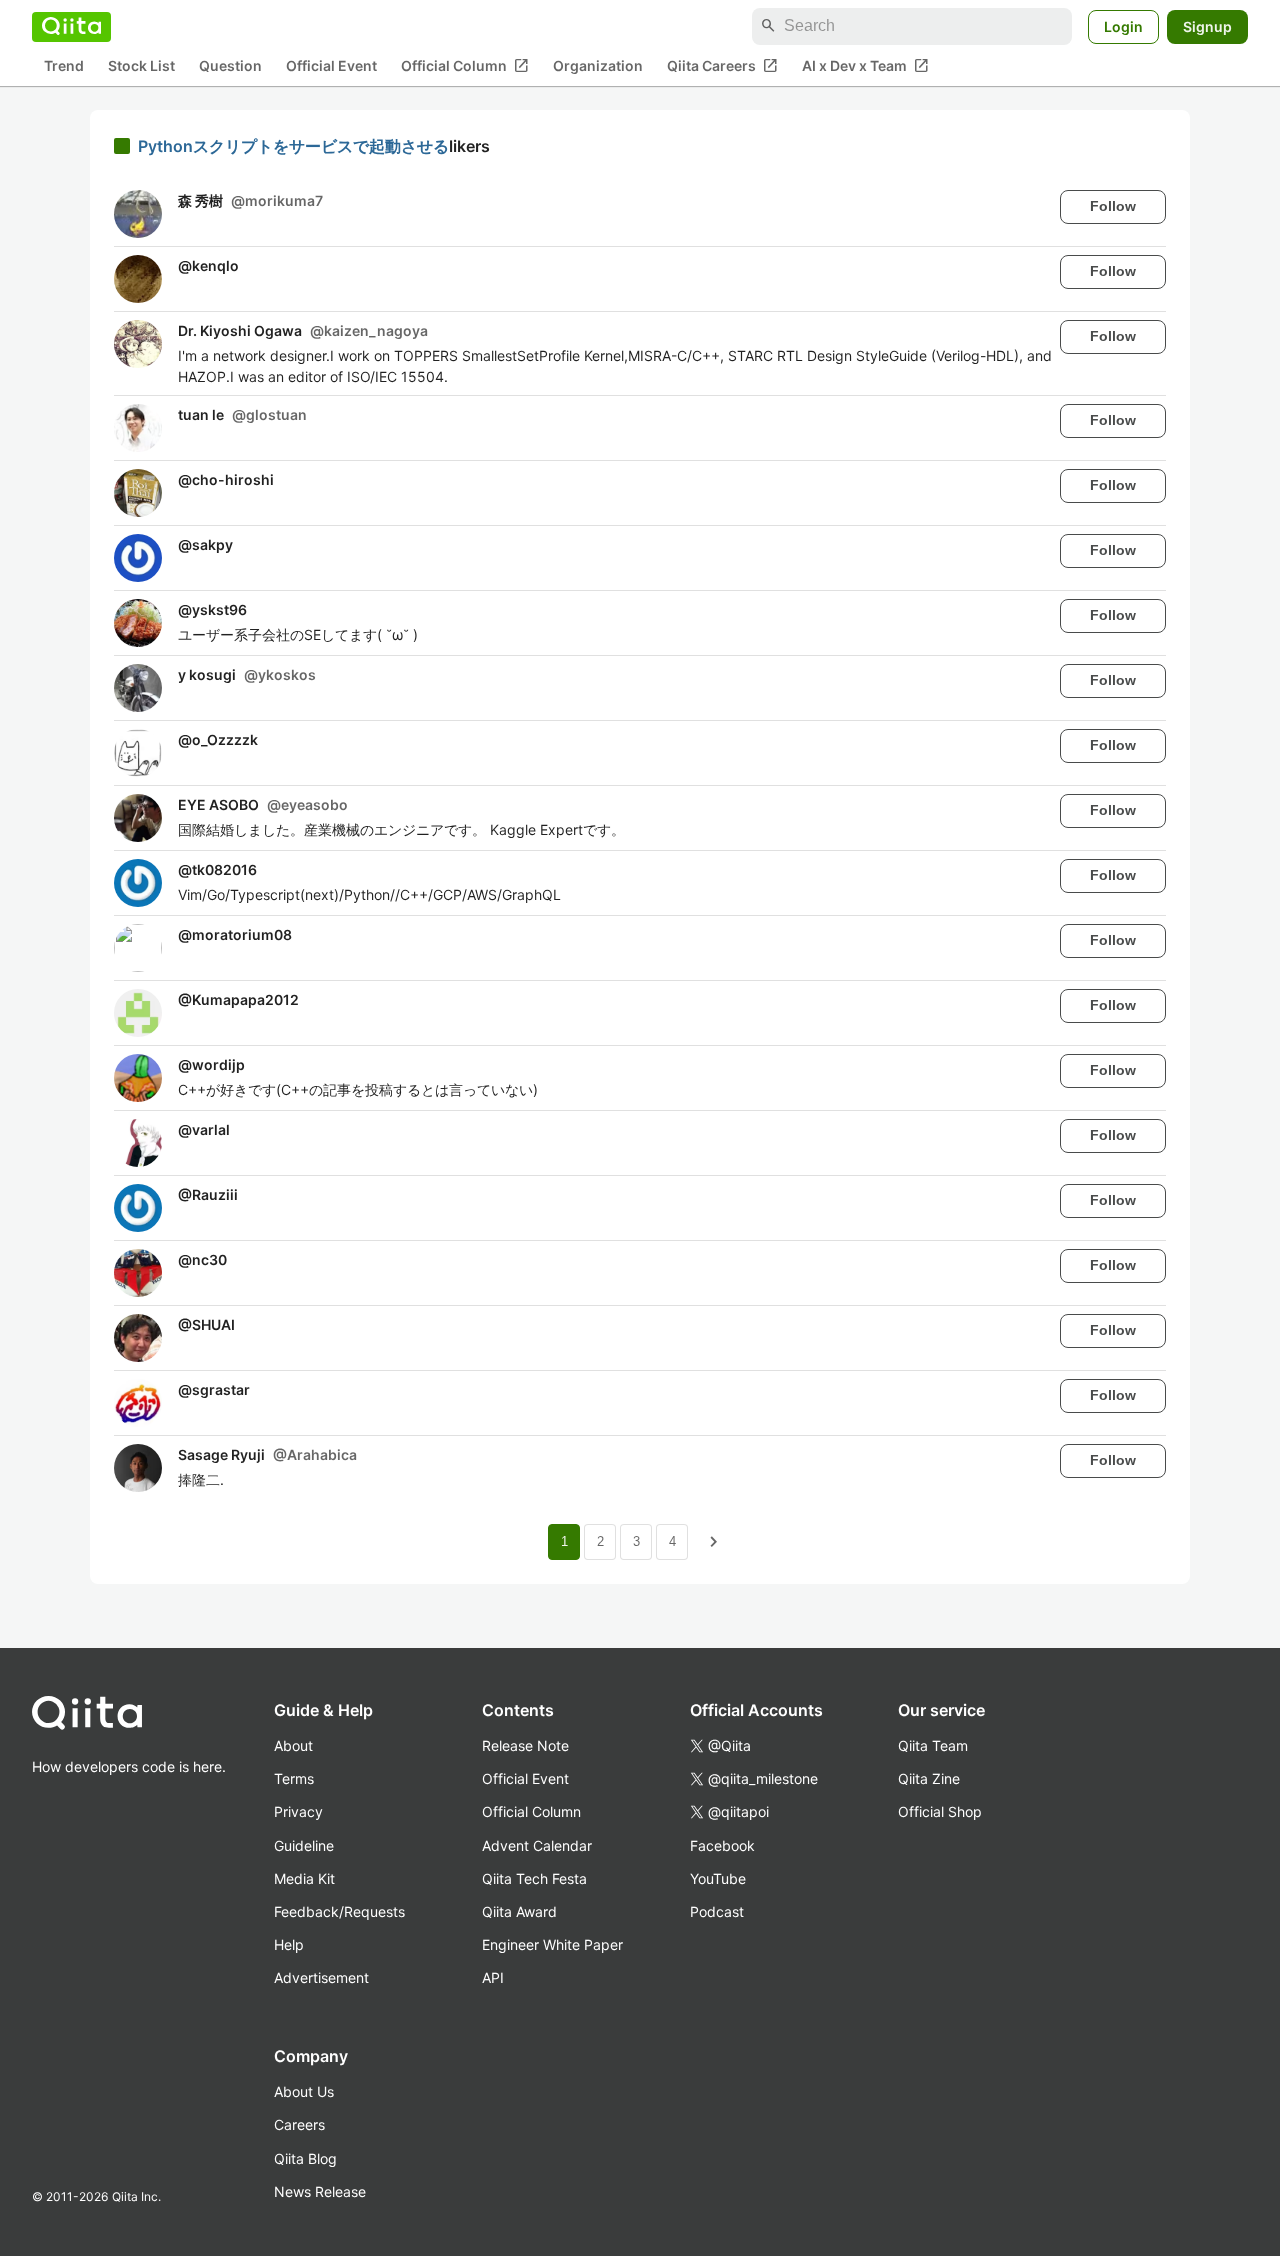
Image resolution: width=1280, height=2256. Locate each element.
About (293, 1745)
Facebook (722, 1845)
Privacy (298, 1811)
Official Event (331, 65)
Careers (299, 2124)
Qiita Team (933, 1745)
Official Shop (940, 1811)
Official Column (465, 65)
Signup (1207, 25)
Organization (598, 65)
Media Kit (304, 1878)
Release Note (525, 1745)
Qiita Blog (305, 2158)
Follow (1113, 206)
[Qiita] (71, 26)
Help (289, 1944)
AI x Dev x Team (865, 65)
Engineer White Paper (552, 1944)
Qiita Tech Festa (534, 1878)
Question (230, 65)
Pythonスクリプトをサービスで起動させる (293, 146)
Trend (64, 65)
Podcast (717, 1911)
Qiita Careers (722, 65)
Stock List (141, 65)
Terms (294, 1778)
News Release (320, 2191)
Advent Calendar (537, 1845)
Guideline (304, 1845)
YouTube (718, 1878)
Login (1123, 25)
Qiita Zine (929, 1778)
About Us (304, 2091)
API (493, 1977)
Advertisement (321, 1977)
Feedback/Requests (339, 1911)
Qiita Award (519, 1911)
